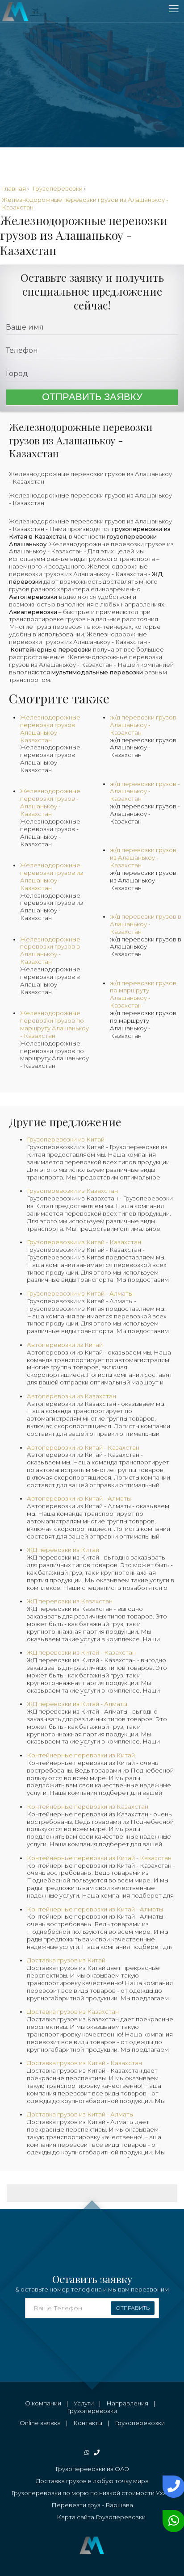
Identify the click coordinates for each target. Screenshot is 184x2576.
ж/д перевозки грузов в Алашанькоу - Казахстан (146, 947)
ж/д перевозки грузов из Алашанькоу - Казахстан (143, 880)
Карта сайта (75, 2517)
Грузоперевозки (92, 2411)
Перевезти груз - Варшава (92, 2505)
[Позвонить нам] (172, 2487)
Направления (127, 2403)
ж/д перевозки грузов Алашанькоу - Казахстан (143, 748)
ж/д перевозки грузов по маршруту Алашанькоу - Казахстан (143, 1024)
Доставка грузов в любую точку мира (92, 2481)
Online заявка (40, 2423)
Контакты (88, 2423)
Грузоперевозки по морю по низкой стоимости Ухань (92, 2493)
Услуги (84, 2403)
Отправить (133, 2308)
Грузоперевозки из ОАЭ (92, 2469)
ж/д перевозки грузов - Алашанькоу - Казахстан (145, 814)
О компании (43, 2403)
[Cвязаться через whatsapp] (172, 2521)
